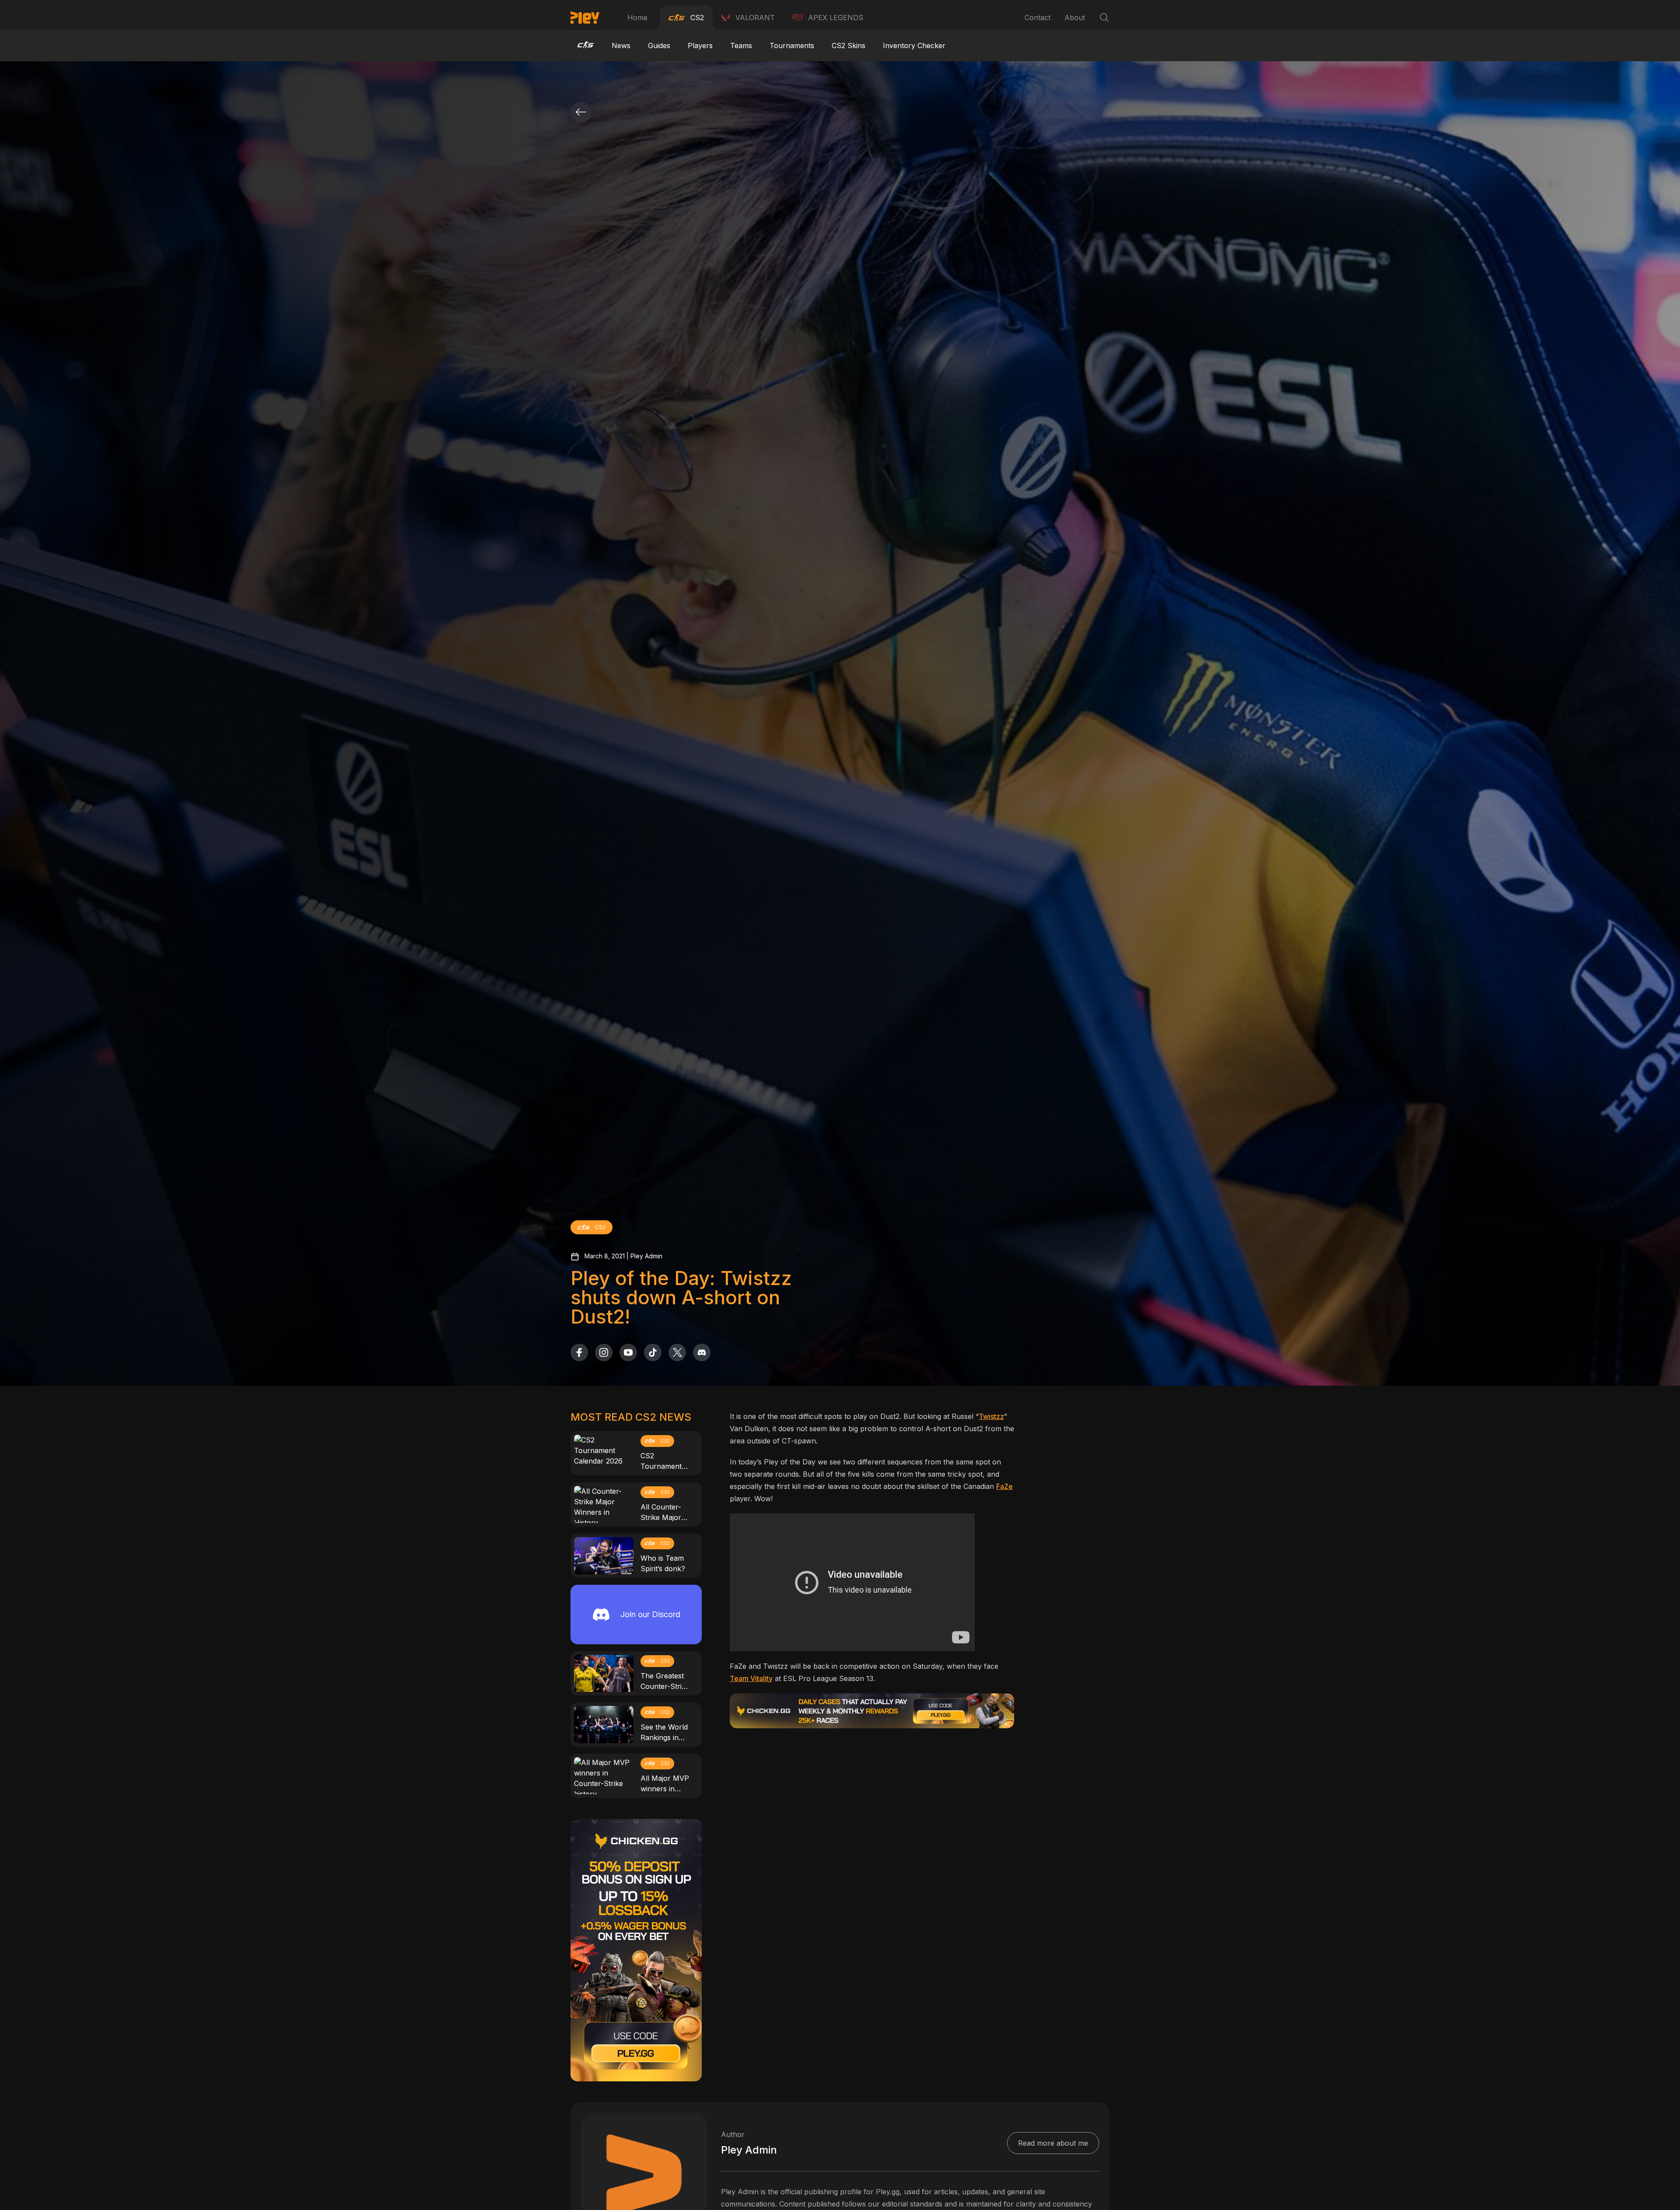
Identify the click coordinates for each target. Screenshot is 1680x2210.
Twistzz (991, 1416)
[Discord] (702, 1352)
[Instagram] (604, 1352)
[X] (677, 1352)
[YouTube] (628, 1352)
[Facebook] (579, 1352)
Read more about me (1053, 2143)
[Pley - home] (585, 18)
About (1075, 18)
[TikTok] (653, 1352)
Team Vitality (751, 1678)
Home (637, 18)
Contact (1038, 18)
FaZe (1004, 1486)
